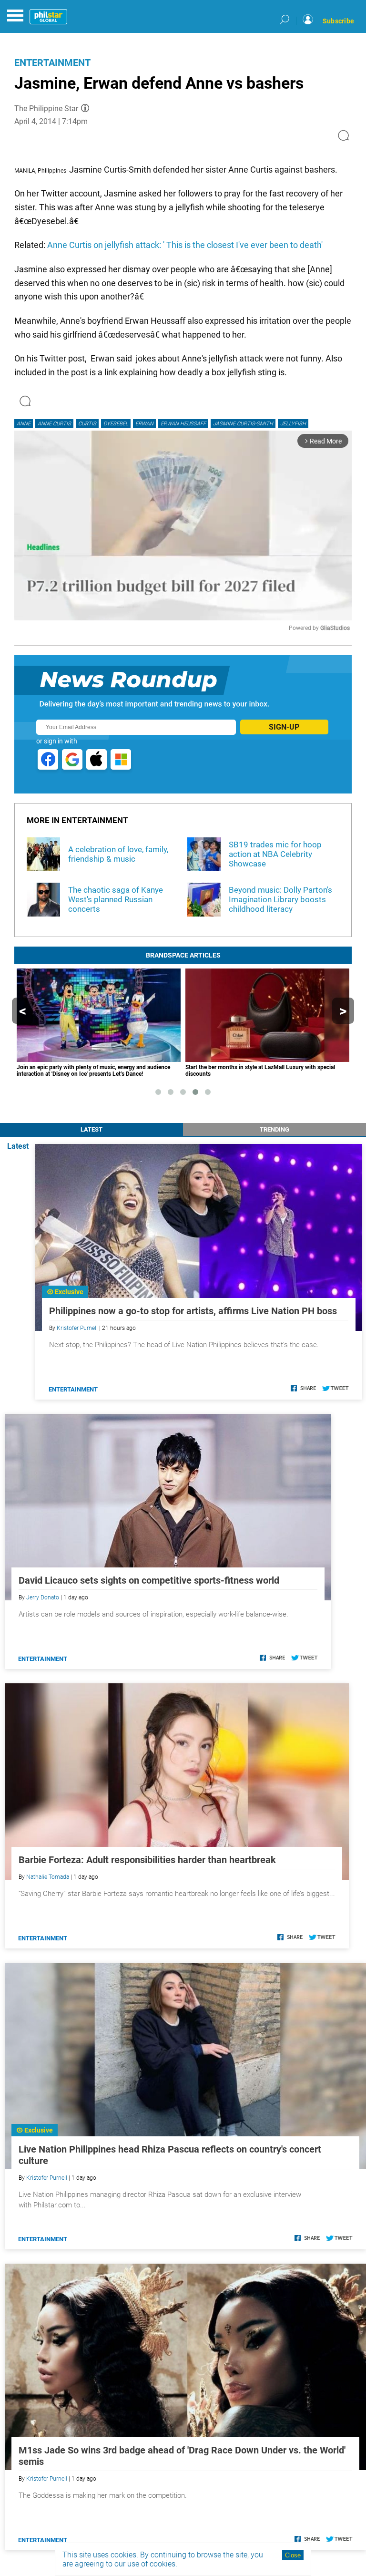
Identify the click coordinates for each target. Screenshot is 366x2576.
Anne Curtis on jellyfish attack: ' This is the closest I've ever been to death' (185, 245)
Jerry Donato (43, 1597)
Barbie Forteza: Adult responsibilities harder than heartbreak (147, 1860)
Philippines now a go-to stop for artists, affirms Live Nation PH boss (193, 1311)
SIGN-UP (284, 727)
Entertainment (52, 62)
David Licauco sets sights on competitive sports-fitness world (149, 1580)
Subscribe (338, 21)
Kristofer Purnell (77, 1328)
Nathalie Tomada (48, 1877)
